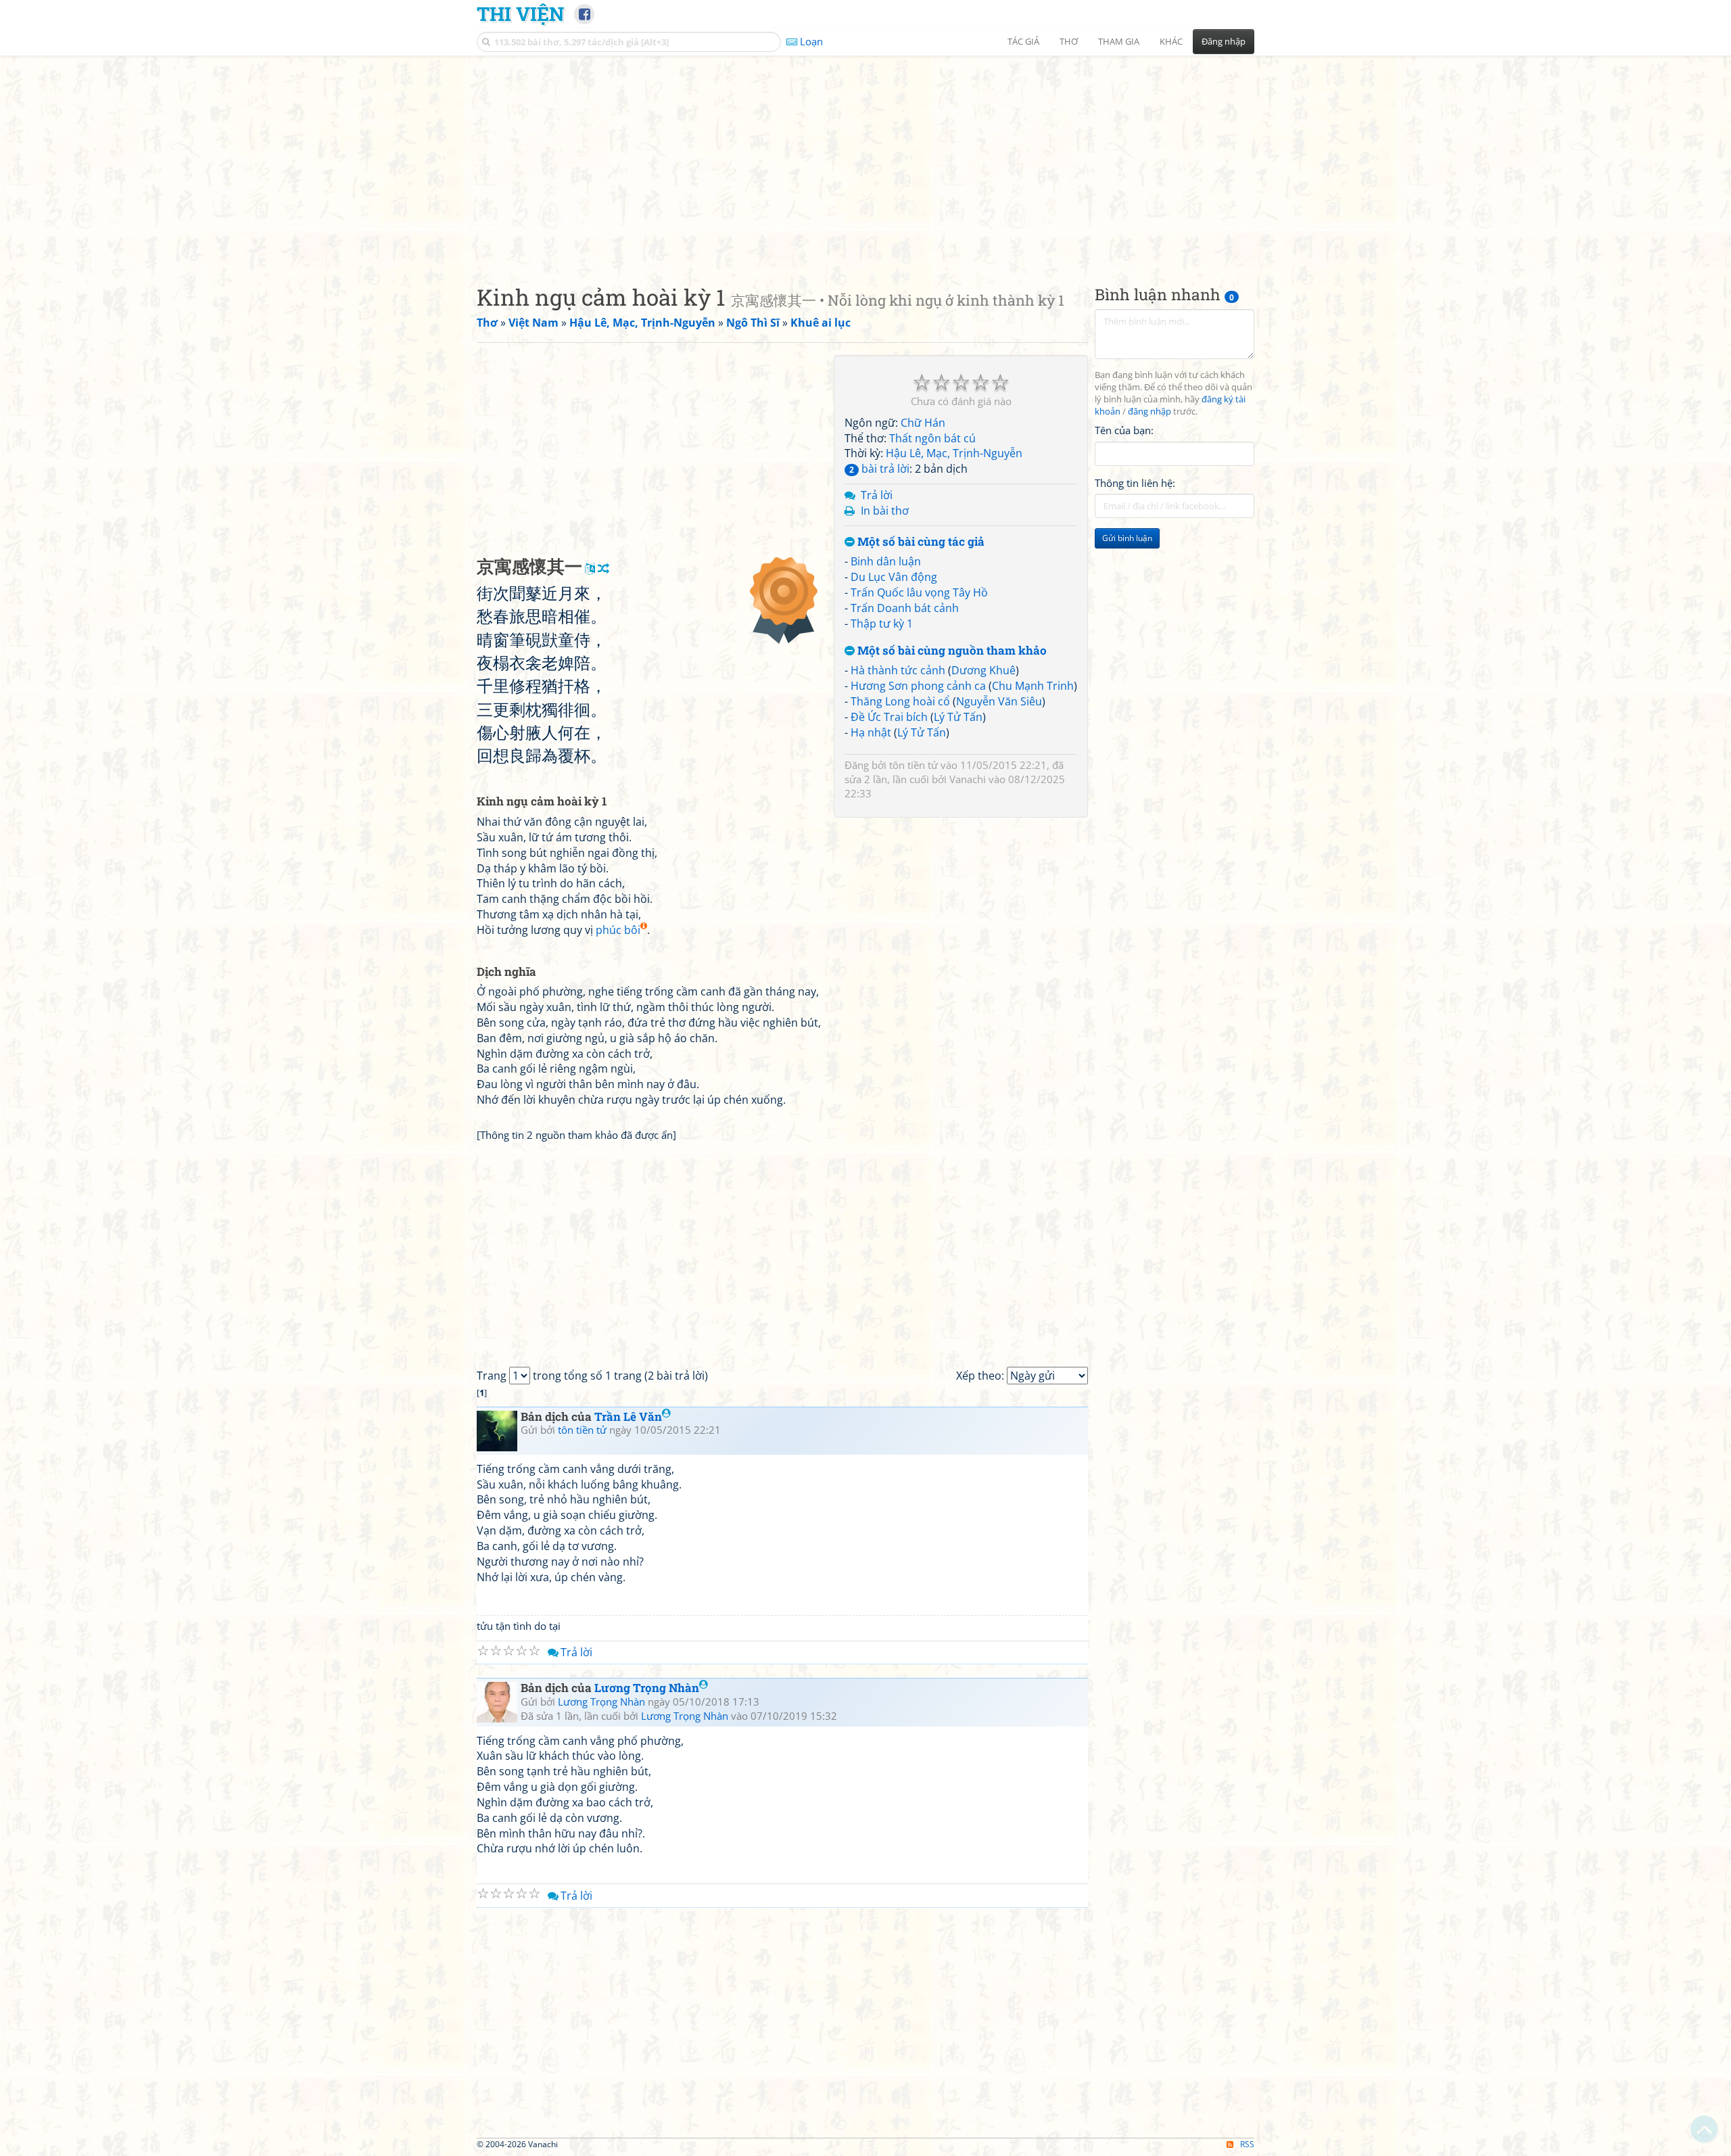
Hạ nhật (871, 732)
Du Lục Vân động (894, 577)
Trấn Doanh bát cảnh (905, 608)
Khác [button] (1171, 41)
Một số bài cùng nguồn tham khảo (951, 651)
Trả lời (877, 495)
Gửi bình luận (1127, 538)
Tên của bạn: (1124, 430)
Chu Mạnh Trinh (1033, 686)
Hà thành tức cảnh (898, 670)
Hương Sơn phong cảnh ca (918, 686)
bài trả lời (879, 469)
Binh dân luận (886, 561)
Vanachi (968, 779)
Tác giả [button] (1023, 41)
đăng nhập (1149, 412)
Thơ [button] (1069, 41)
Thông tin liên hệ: (1135, 483)
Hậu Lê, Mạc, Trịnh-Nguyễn (954, 453)
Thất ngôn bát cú (932, 438)
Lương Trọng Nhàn (647, 1688)
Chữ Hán (923, 423)
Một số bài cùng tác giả (920, 542)
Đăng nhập (1224, 41)
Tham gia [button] (1119, 41)
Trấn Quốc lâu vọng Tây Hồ (919, 592)
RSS (1247, 2144)
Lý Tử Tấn (958, 717)
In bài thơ (885, 511)
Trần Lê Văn (628, 1416)
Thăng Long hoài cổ (900, 701)
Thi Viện (520, 14)
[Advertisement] (865, 159)
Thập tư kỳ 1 (882, 624)
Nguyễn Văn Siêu (999, 701)
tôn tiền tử (914, 765)
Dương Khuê (983, 670)
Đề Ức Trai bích (889, 717)
